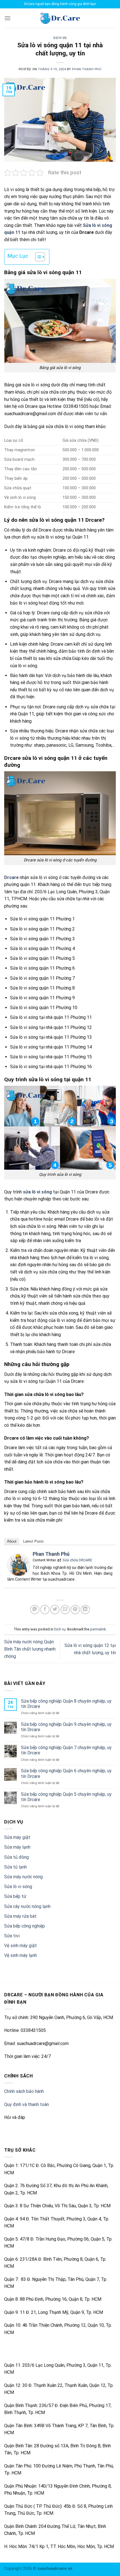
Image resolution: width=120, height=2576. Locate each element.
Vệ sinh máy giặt (21, 1946)
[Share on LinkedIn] (85, 1610)
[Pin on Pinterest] (75, 1610)
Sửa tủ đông (16, 1857)
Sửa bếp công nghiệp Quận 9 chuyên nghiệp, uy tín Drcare (66, 1727)
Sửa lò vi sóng (18, 1887)
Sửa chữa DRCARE (77, 1560)
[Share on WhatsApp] (35, 1610)
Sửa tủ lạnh (15, 1867)
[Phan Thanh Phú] (19, 1564)
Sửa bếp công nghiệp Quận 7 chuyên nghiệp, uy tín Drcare (66, 1750)
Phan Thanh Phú (87, 69)
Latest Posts (33, 1541)
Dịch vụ (60, 38)
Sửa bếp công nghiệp (25, 1926)
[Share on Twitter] (55, 1610)
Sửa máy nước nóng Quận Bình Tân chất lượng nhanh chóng (30, 1649)
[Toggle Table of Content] (37, 257)
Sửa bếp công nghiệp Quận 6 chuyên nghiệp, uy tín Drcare (66, 1773)
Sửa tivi (12, 1936)
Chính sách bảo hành (24, 2091)
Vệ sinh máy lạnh (21, 1955)
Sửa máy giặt (17, 1837)
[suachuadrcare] (60, 18)
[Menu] (8, 18)
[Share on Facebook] (45, 1610)
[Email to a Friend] (65, 1610)
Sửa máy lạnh (17, 1847)
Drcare (11, 877)
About (12, 1541)
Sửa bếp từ (15, 1896)
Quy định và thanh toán (27, 2104)
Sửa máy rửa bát (20, 1916)
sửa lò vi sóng (37, 1192)
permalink (98, 1629)
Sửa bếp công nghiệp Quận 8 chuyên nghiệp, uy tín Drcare (66, 1704)
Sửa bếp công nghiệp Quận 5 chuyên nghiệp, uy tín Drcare (66, 1797)
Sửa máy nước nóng (23, 1877)
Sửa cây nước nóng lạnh (27, 1906)
